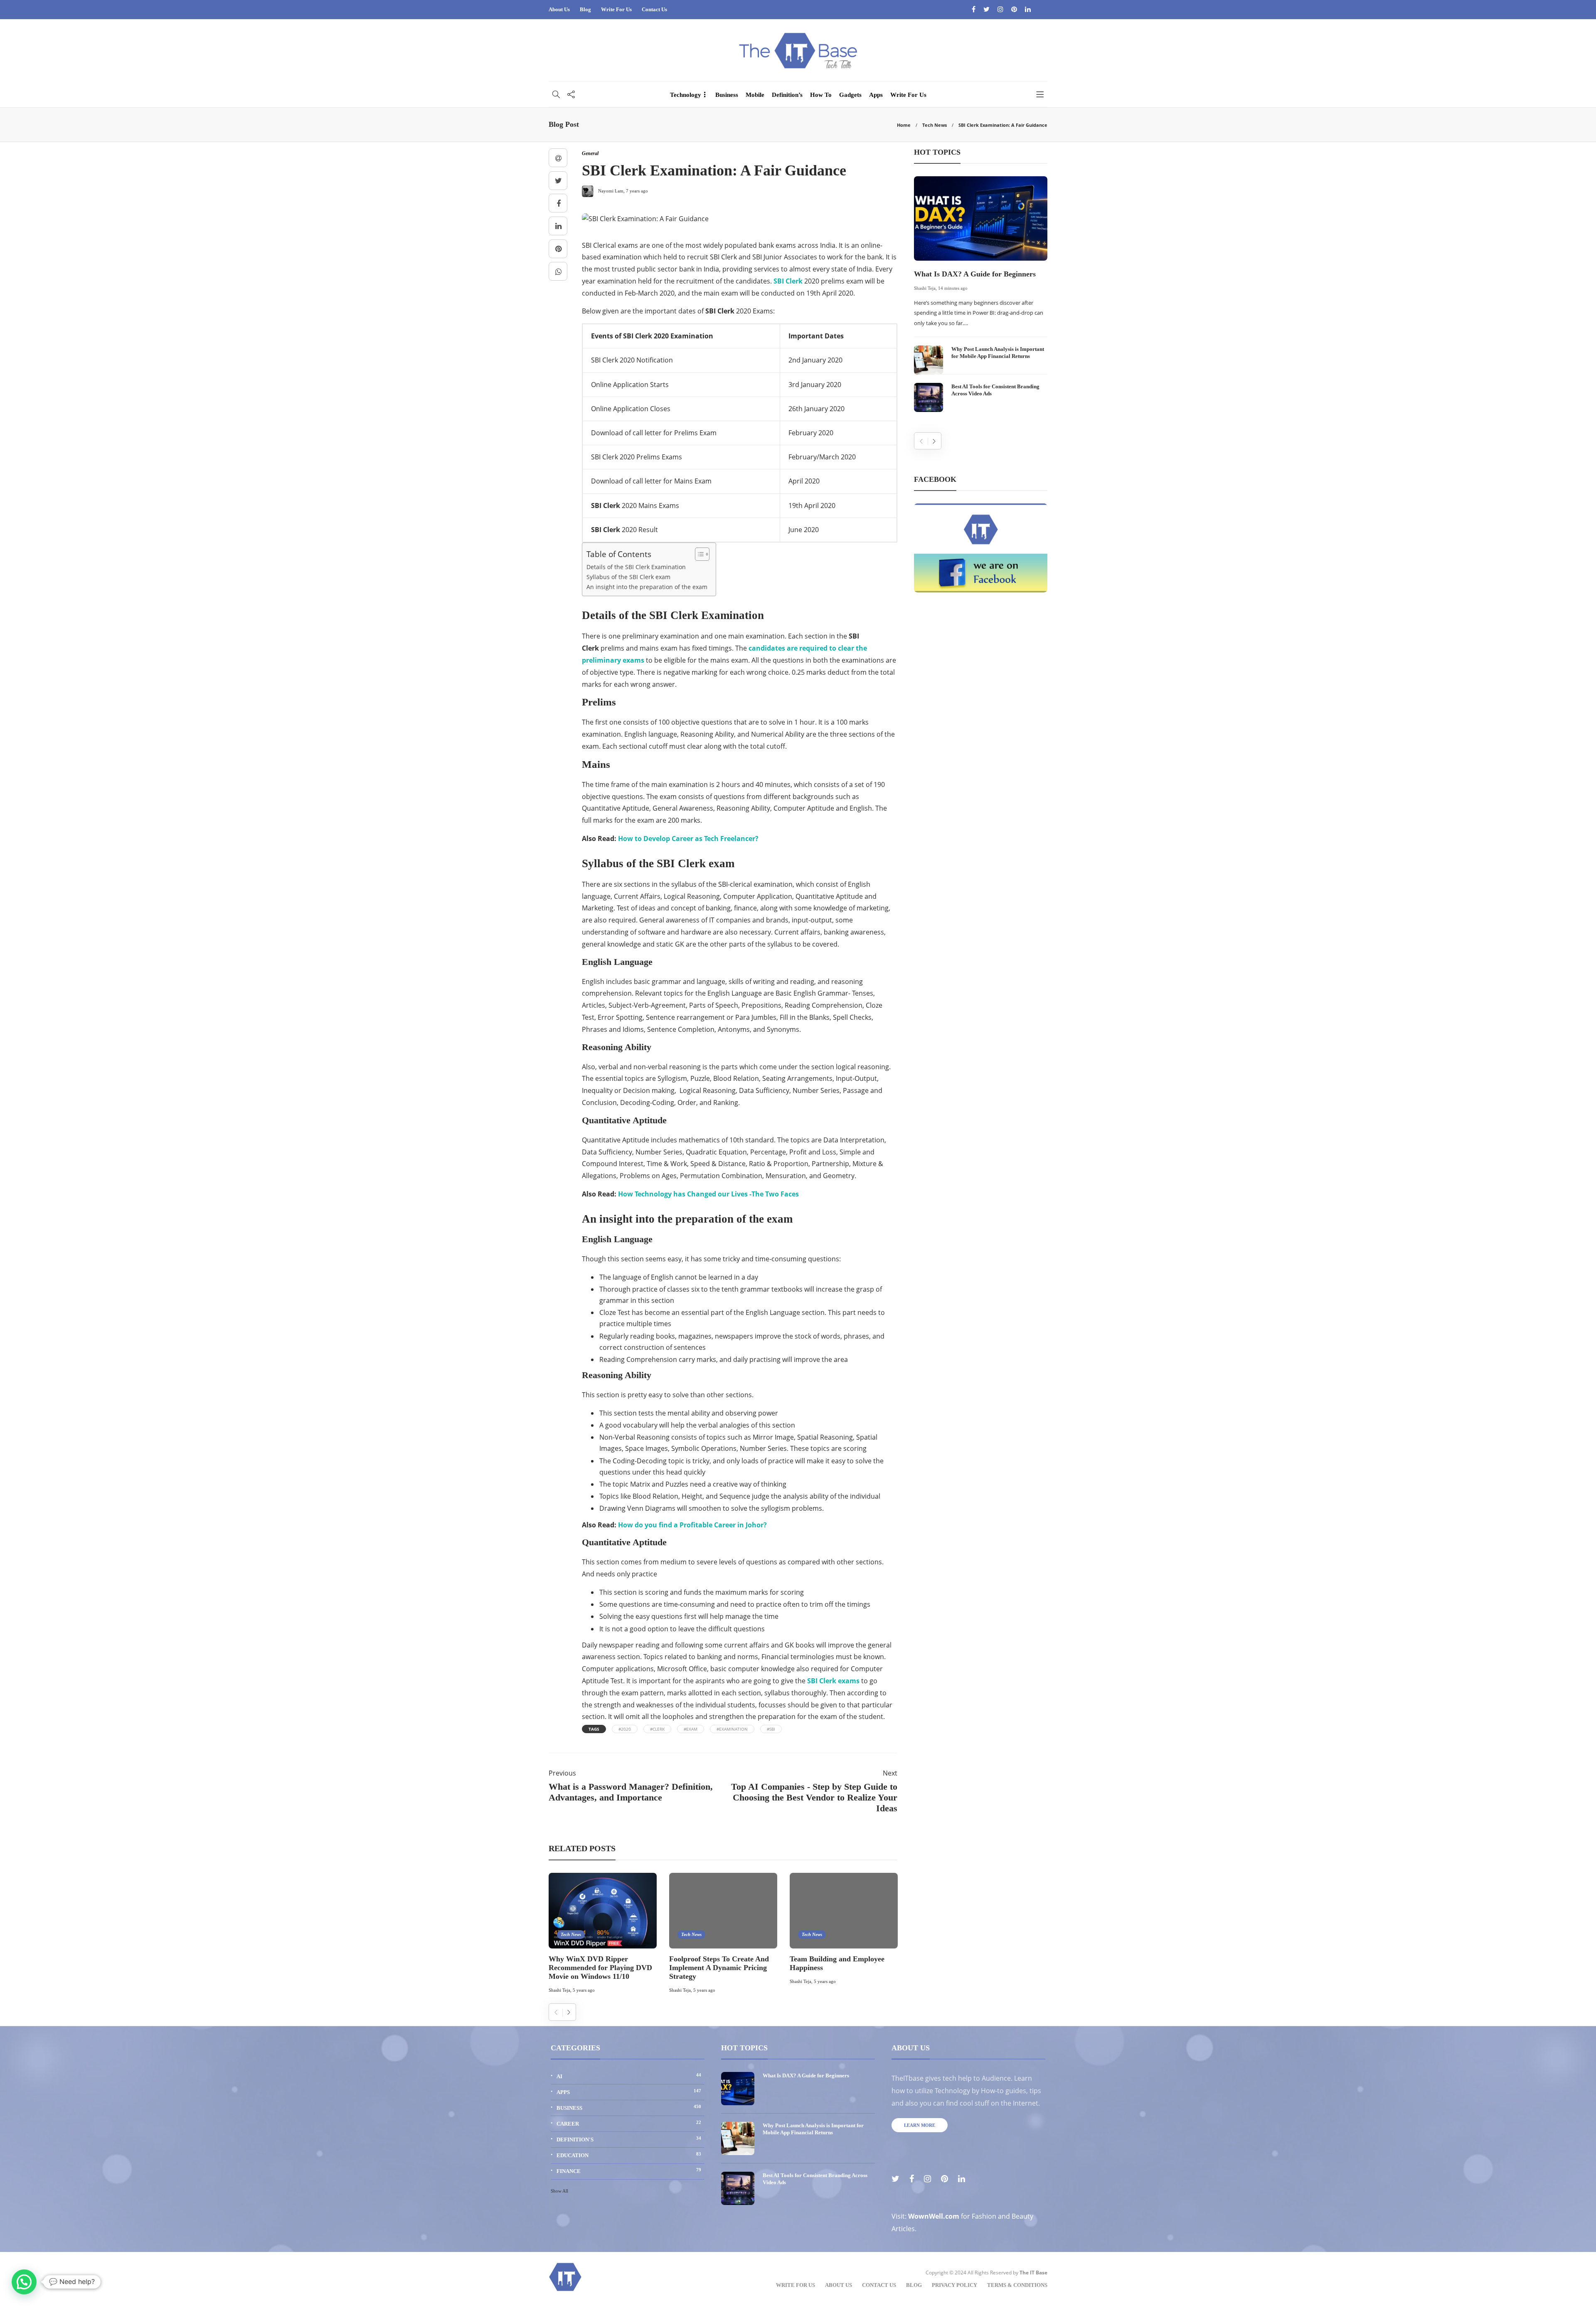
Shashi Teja (559, 1990)
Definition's (629, 2139)
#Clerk (657, 1729)
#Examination (732, 1729)
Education (629, 2155)
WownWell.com (934, 2216)
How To (821, 95)
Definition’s (787, 95)
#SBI (771, 1729)
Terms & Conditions (1017, 2285)
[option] (603, 1935)
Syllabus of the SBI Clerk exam (628, 577)
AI (629, 2076)
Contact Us (654, 9)
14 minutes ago (953, 288)
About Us (559, 9)
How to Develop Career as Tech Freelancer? (688, 839)
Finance (629, 2171)
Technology (686, 95)
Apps (876, 95)
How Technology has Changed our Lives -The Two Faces (708, 1194)
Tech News (935, 125)
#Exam (691, 1729)
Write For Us (616, 9)
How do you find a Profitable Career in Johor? (692, 1525)
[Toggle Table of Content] (698, 554)
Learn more (920, 2125)
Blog (585, 9)
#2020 (625, 1729)
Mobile (755, 95)
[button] (24, 2282)
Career (629, 2123)
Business (727, 95)
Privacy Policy (954, 2285)
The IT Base (1033, 2273)
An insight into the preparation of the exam (647, 587)
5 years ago (584, 1990)
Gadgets (850, 95)
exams (833, 1681)
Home (904, 125)
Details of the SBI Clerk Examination (636, 567)
